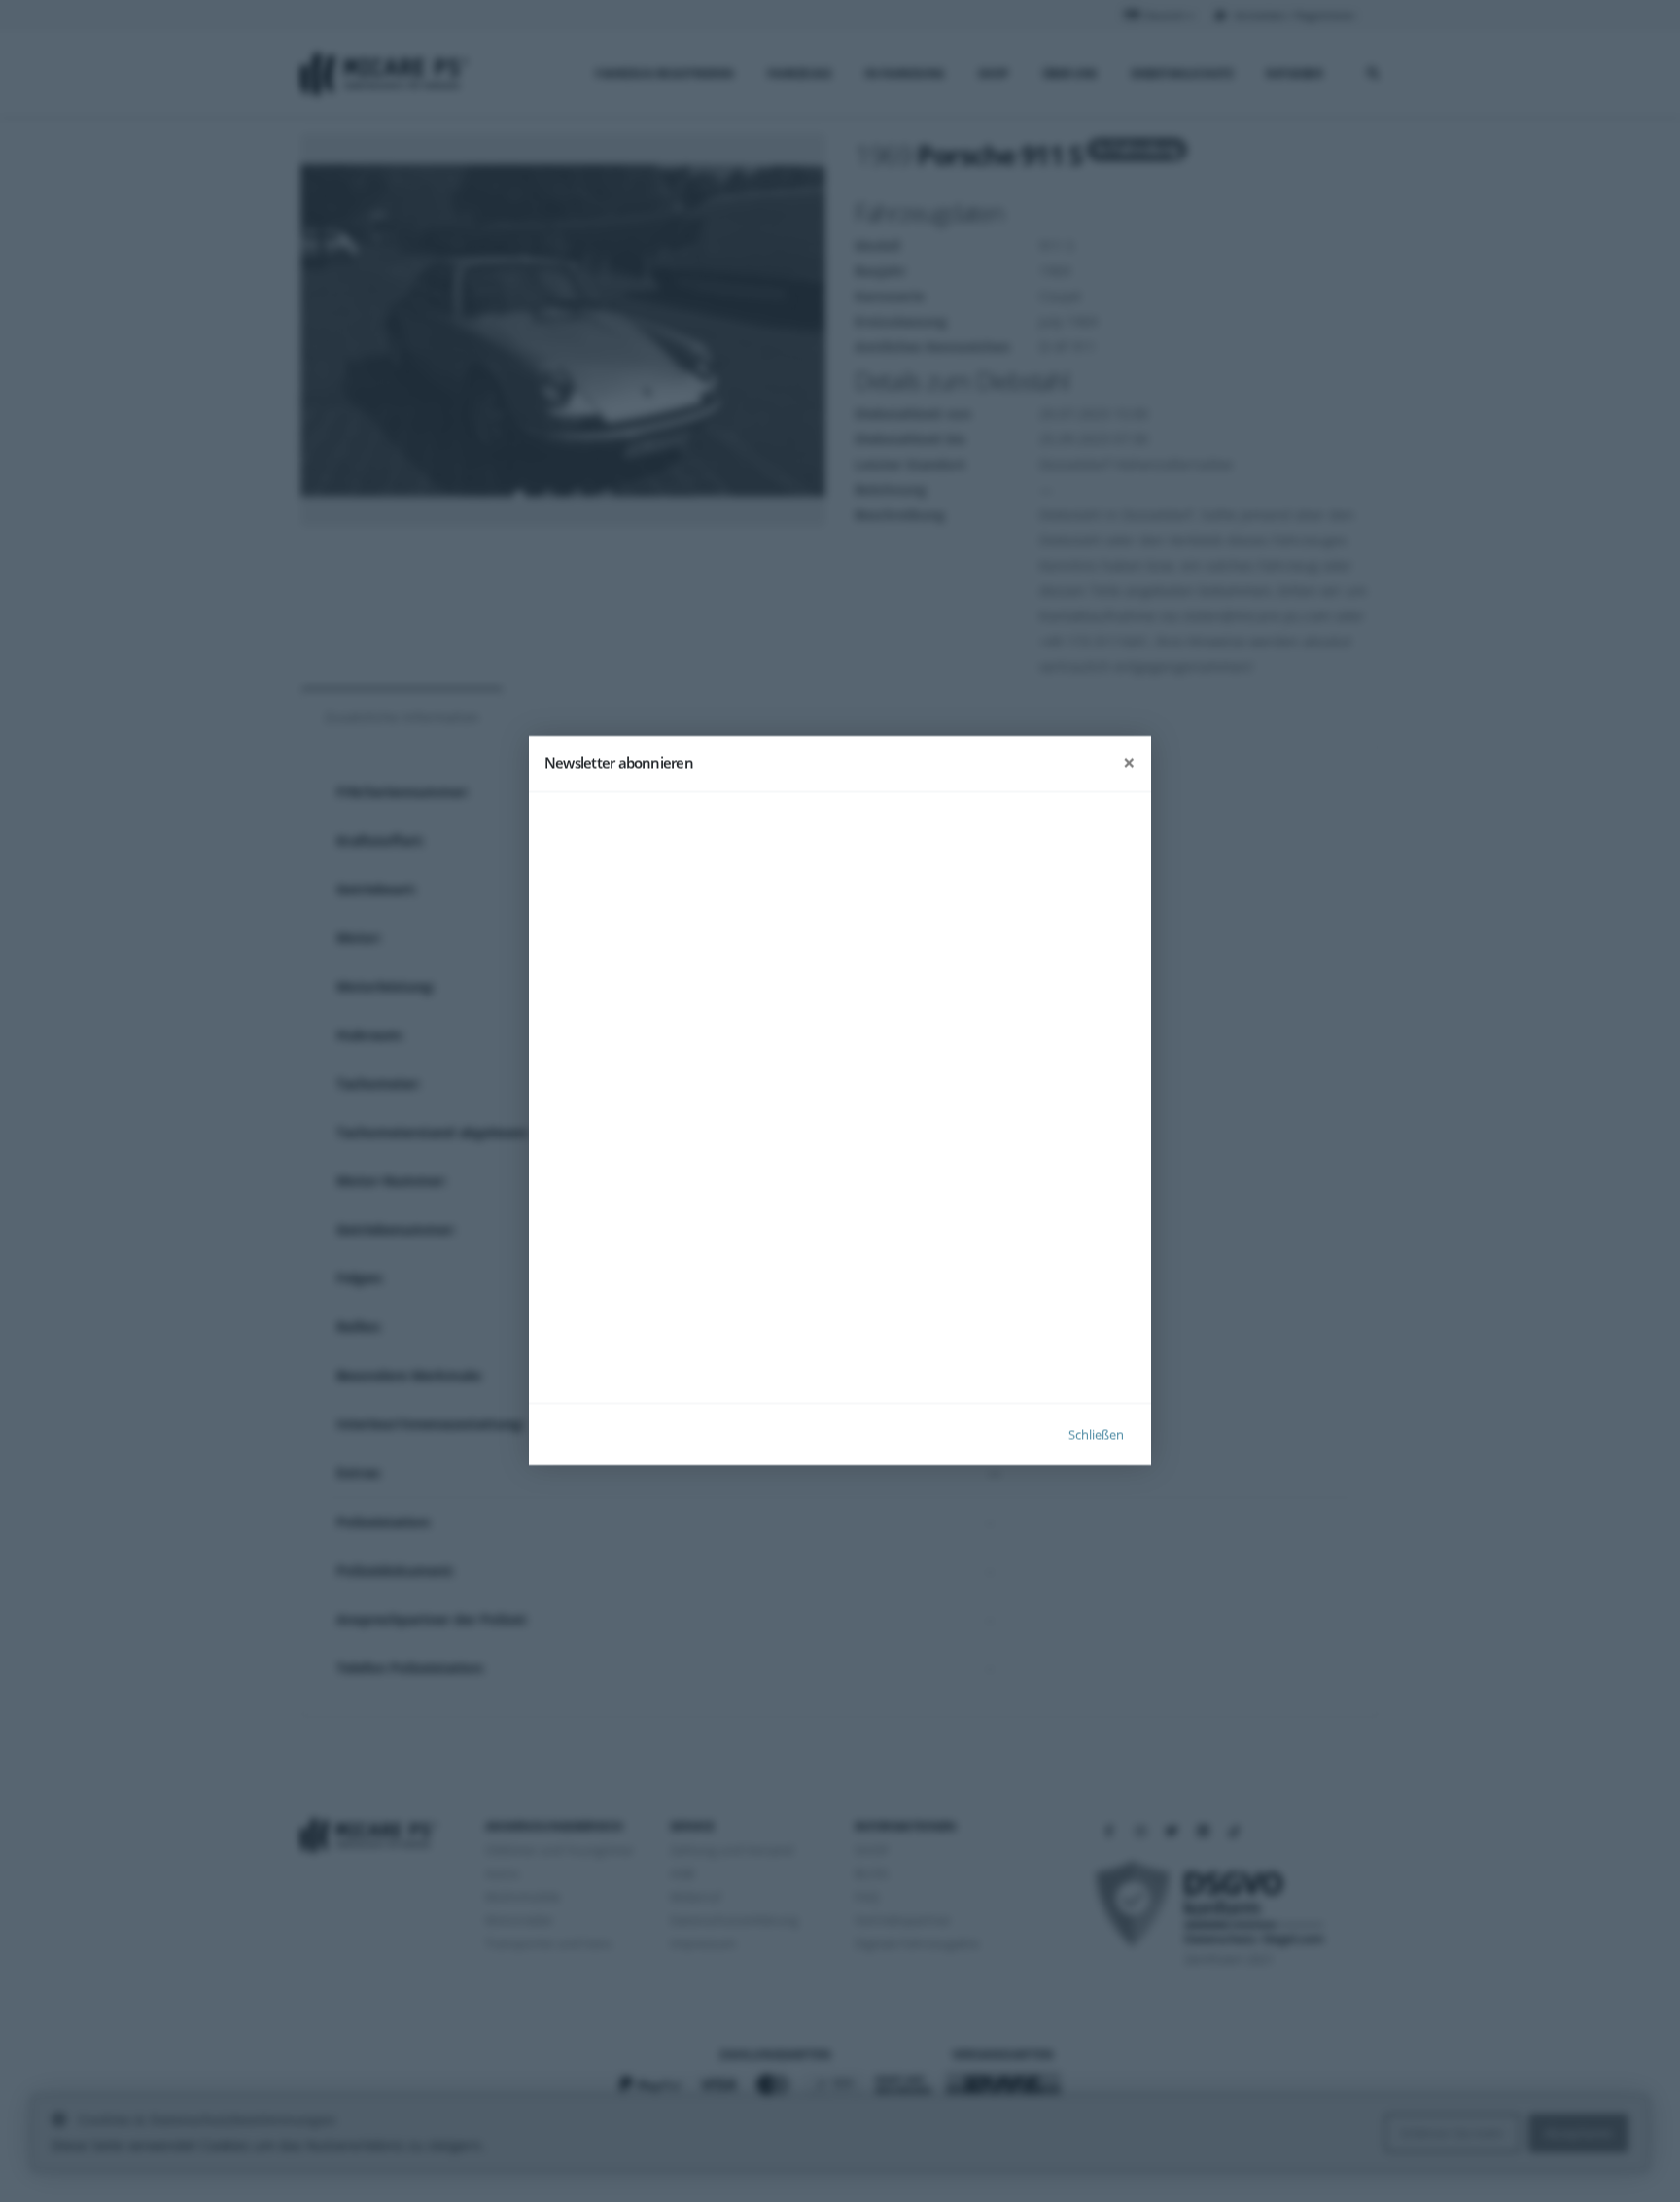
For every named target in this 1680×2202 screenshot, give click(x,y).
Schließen (1096, 1435)
